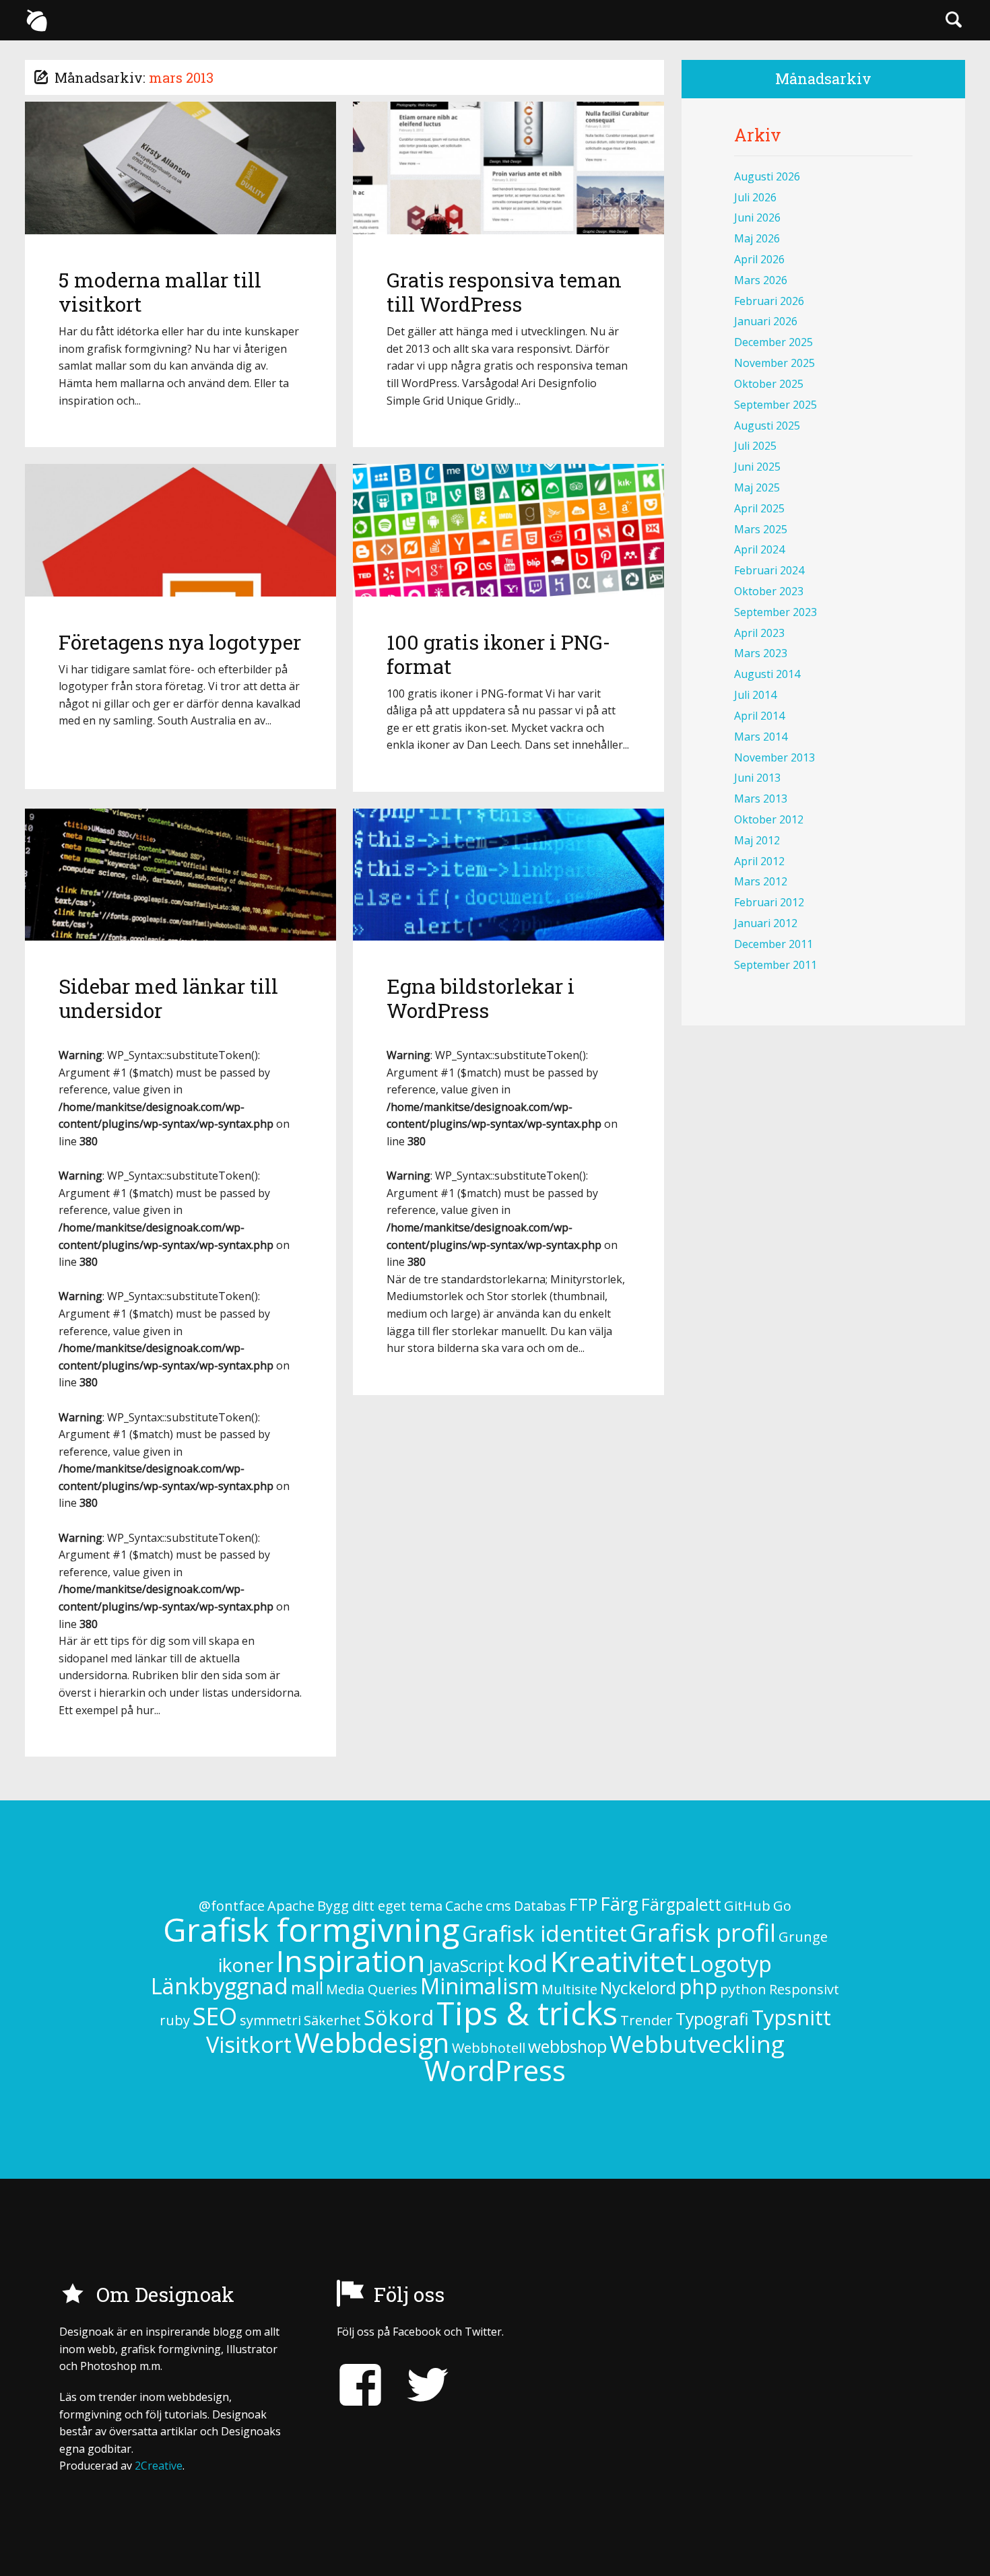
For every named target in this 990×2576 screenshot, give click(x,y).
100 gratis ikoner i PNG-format (498, 654)
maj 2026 (757, 238)
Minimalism (480, 1986)
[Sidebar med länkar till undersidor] (180, 875)
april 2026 (759, 259)
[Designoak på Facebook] (360, 2385)
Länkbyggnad (220, 1986)
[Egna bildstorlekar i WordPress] (508, 875)
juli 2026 (755, 197)
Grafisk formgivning (311, 1929)
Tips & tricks (527, 2013)
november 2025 (774, 363)
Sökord (399, 2017)
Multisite (569, 1989)
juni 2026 (757, 217)
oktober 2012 (769, 819)
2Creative (159, 2466)
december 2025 (773, 342)
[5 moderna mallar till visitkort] (180, 168)
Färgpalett (681, 1904)
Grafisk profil (703, 1933)
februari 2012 (769, 902)
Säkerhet (332, 2020)
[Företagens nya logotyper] (180, 530)
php (698, 1986)
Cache (464, 1906)
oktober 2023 (769, 591)
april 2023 (759, 633)
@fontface (232, 1906)
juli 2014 (755, 695)
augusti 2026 (767, 176)
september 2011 (775, 965)
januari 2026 (766, 321)
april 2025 (759, 508)
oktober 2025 (769, 384)
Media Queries (372, 1989)
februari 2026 (769, 301)
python (743, 1989)
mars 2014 (761, 737)
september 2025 (775, 405)
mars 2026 (761, 280)
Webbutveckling (697, 2044)
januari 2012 (766, 923)
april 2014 (759, 716)
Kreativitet (618, 1961)
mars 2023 (761, 653)
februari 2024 (769, 570)
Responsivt (804, 1989)
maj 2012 (757, 840)
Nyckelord (638, 1988)
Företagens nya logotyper (180, 642)
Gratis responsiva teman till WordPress (504, 292)
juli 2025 (755, 446)
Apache (291, 1906)
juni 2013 (757, 778)
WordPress (495, 2070)
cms (498, 1906)
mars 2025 (761, 529)
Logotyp (730, 1964)
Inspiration (351, 1960)
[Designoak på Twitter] (418, 2385)
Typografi (712, 2019)
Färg (619, 1903)
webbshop (567, 2046)
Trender (647, 2020)
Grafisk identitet (544, 1933)
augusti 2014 (767, 674)
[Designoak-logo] (36, 20)
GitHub (747, 1906)
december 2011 (773, 944)
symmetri (270, 2020)
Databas (540, 1906)
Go (782, 1906)
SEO (215, 2016)
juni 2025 (757, 467)
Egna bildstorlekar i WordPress (481, 998)
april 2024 (759, 549)
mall (307, 1988)
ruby (175, 2020)
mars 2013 (761, 799)
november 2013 (774, 757)
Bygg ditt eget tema (380, 1906)
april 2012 (759, 861)
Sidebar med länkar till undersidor (168, 998)
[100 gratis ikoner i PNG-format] (508, 530)
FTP (583, 1904)
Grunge (803, 1937)
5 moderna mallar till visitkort (160, 292)
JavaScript (466, 1966)
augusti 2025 (767, 426)
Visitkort (249, 2044)
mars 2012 (761, 881)
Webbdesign (372, 2042)
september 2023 (775, 612)
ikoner (246, 1965)
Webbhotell (489, 2048)
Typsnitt (791, 2017)
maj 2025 (757, 487)
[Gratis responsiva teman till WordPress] (508, 168)
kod (527, 1963)
